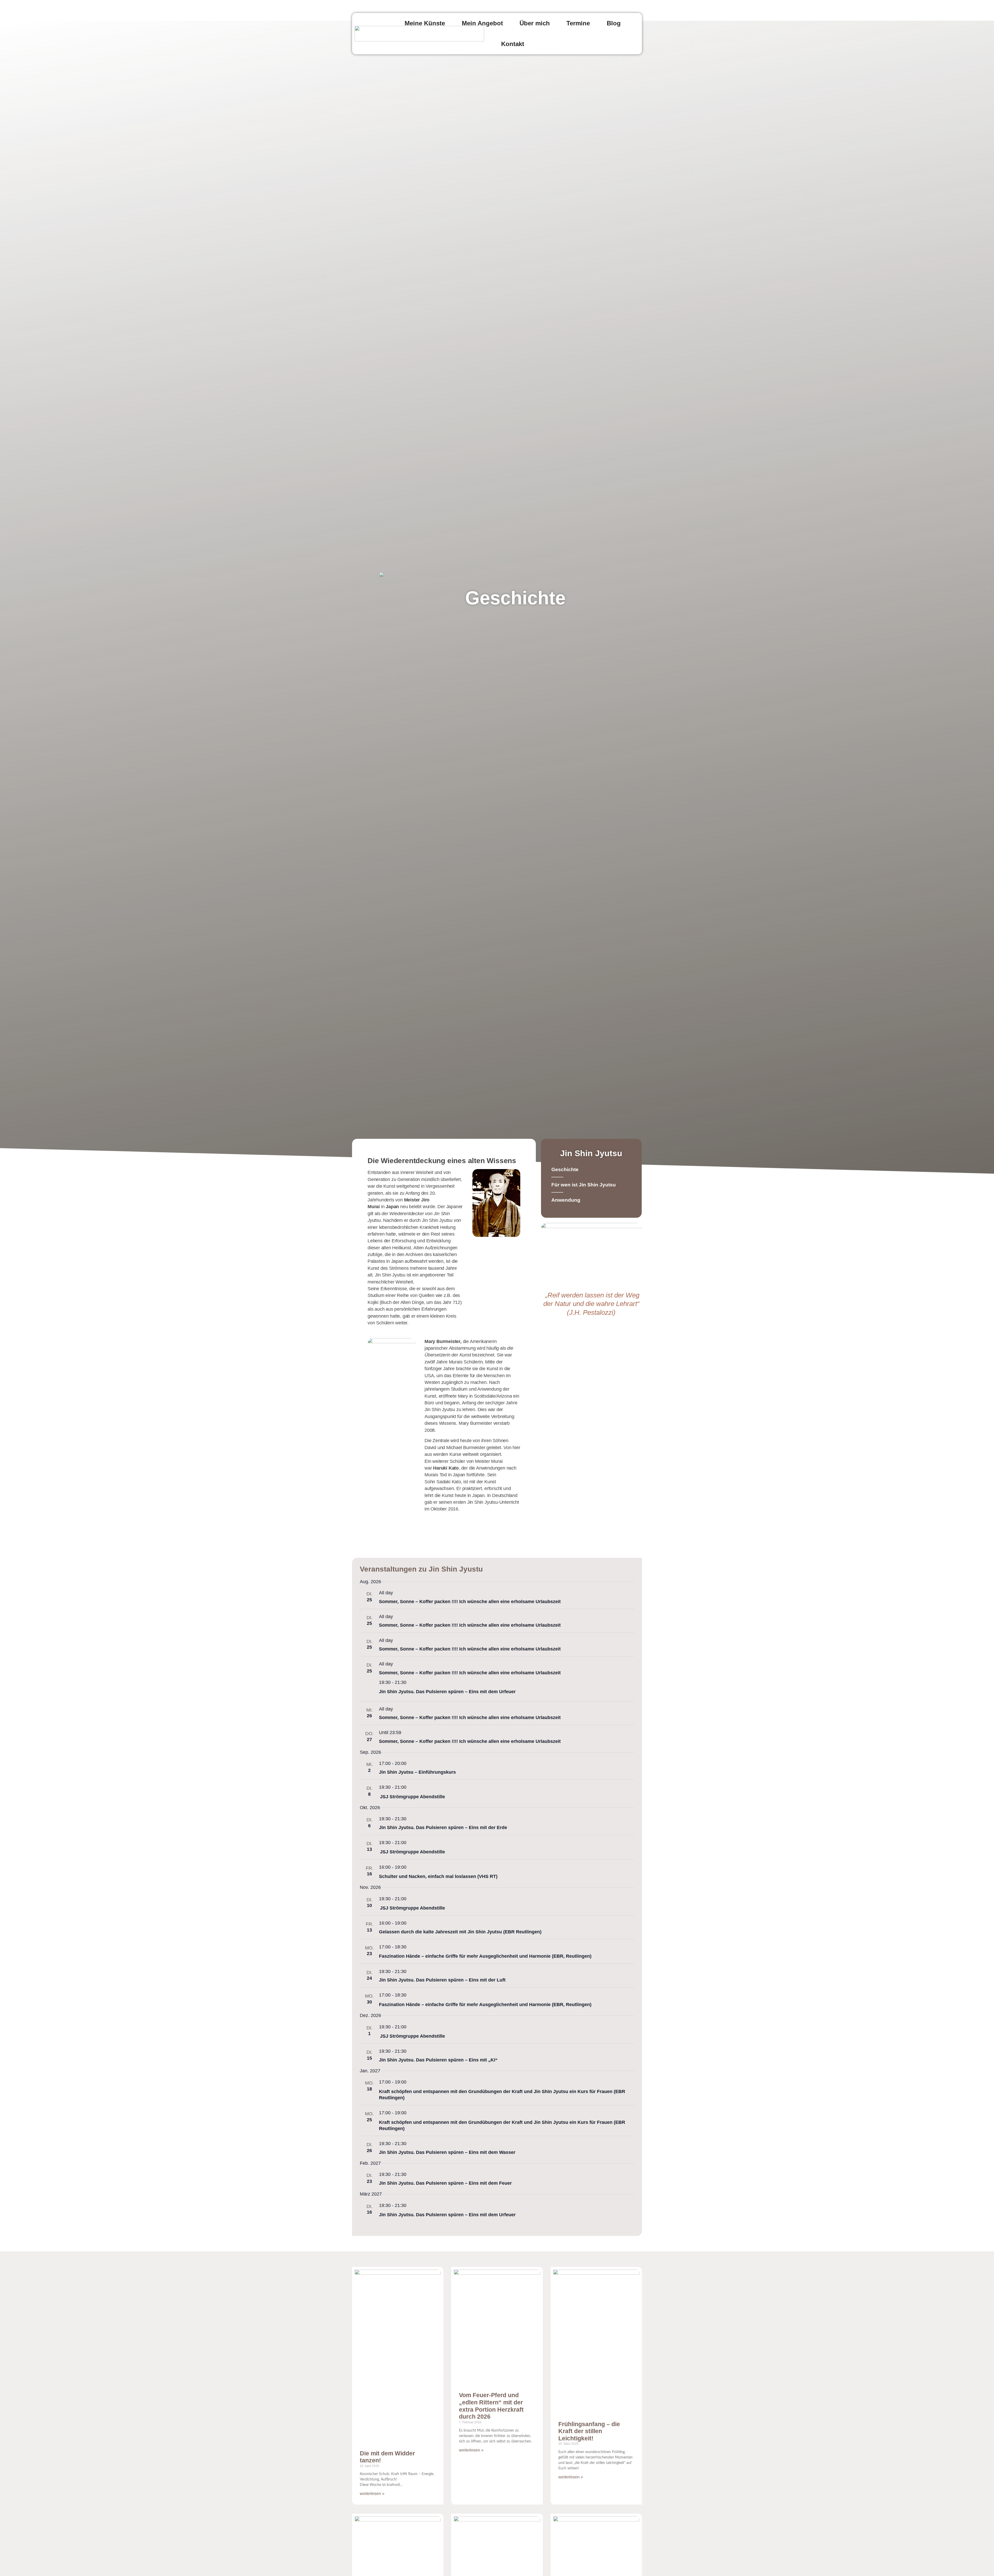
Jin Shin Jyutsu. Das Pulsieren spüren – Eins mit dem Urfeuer (447, 1692)
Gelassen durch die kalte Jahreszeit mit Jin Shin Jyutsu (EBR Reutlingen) (460, 1932)
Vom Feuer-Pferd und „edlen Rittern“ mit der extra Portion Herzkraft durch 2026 (491, 2406)
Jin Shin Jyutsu (591, 1153)
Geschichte (565, 1169)
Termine (578, 23)
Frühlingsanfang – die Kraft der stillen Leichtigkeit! (589, 2431)
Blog (614, 23)
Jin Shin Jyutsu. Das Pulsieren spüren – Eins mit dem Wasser (447, 2152)
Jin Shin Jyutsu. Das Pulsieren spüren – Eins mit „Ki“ (438, 2060)
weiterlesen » (372, 2494)
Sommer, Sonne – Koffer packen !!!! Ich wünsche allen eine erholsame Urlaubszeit (470, 1602)
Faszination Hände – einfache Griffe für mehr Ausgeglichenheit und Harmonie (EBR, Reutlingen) (485, 1956)
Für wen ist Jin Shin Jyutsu (584, 1185)
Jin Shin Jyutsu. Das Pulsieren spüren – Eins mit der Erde (443, 1828)
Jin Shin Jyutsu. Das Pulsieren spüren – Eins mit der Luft (442, 1980)
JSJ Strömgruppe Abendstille (412, 1797)
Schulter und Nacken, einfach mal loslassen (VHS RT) (438, 1876)
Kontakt (513, 44)
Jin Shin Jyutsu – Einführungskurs (417, 1772)
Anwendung (566, 1200)
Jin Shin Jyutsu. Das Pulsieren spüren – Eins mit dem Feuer (445, 2183)
